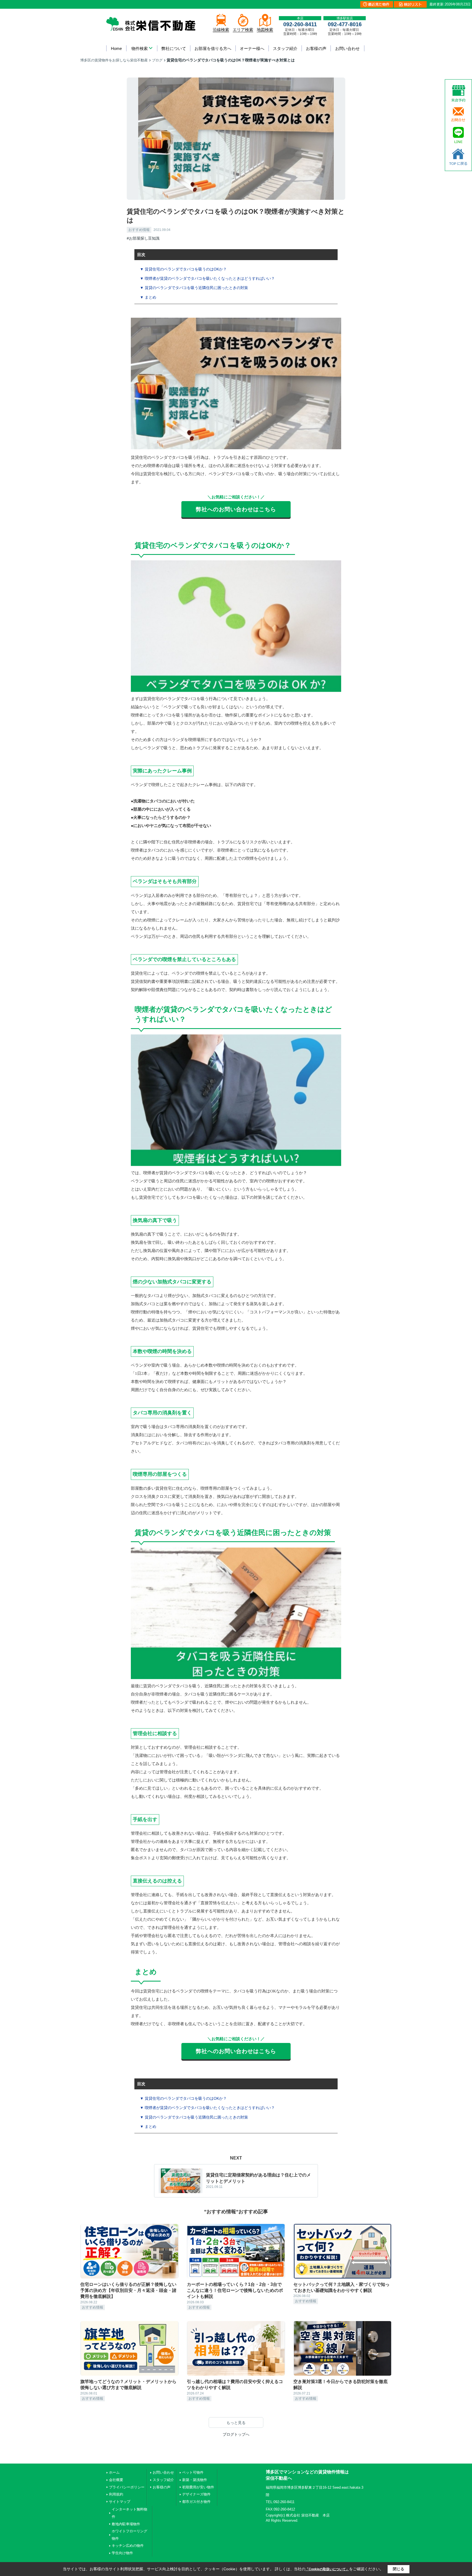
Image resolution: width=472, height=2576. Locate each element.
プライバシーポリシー (127, 2487)
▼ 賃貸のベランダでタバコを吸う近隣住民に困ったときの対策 (194, 288)
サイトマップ (120, 2502)
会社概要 (116, 2480)
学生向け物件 (122, 2553)
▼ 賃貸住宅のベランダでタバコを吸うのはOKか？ (183, 269)
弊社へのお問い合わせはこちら (236, 509)
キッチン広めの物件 (128, 2546)
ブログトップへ (236, 2434)
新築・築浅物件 (195, 2480)
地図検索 (265, 30)
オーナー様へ (252, 48)
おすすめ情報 (139, 230)
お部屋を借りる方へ (213, 48)
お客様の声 (316, 48)
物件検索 (140, 48)
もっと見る (236, 2423)
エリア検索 (243, 30)
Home (116, 48)
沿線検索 (221, 30)
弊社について (174, 48)
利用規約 (116, 2494)
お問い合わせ (347, 48)
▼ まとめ (148, 297)
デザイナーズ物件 (196, 2494)
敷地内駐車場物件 (126, 2524)
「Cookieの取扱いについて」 (327, 2569)
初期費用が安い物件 (198, 2487)
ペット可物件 (193, 2472)
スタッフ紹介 (285, 48)
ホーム (114, 2472)
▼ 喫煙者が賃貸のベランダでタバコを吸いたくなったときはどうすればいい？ (207, 278)
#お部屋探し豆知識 (143, 238)
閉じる (399, 2569)
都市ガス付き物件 (196, 2502)
